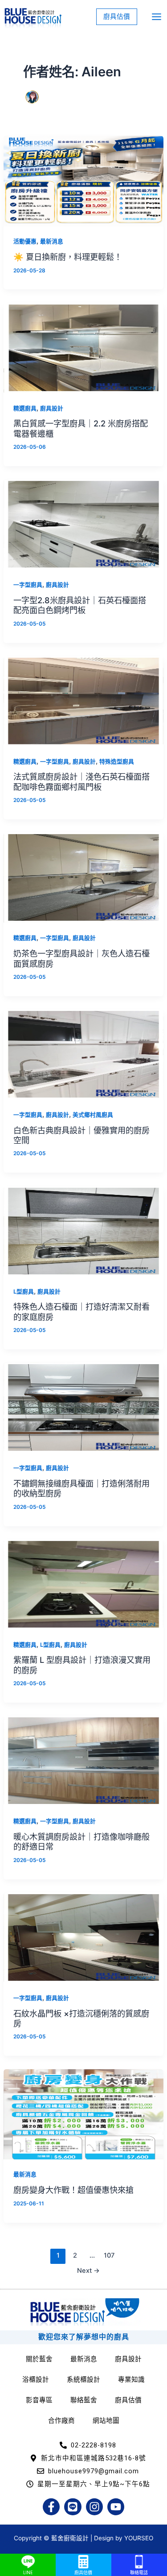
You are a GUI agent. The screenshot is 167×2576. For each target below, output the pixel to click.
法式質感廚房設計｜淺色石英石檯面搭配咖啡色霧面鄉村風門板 (81, 781)
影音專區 (39, 2400)
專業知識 (131, 2380)
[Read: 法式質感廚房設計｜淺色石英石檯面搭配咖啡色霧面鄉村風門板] (83, 701)
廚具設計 (52, 408)
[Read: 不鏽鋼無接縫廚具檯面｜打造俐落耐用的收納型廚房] (83, 1407)
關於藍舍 (39, 2359)
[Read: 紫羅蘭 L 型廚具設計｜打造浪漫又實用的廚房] (83, 1584)
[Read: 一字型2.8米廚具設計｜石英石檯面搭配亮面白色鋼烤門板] (83, 524)
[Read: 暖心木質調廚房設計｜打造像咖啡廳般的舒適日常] (83, 1760)
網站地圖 (106, 2421)
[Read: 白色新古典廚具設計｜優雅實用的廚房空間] (83, 1054)
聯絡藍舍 (84, 2400)
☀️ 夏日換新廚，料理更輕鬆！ (68, 257)
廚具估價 (128, 2400)
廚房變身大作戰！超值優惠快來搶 (73, 2190)
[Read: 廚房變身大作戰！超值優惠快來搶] (83, 2114)
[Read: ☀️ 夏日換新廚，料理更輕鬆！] (83, 180)
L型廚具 (24, 1292)
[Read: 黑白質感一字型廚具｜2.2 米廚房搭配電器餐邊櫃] (83, 347)
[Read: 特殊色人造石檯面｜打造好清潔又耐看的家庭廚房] (83, 1231)
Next (88, 2271)
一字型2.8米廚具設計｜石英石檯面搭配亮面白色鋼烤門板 (80, 605)
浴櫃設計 (36, 2380)
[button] (117, 17)
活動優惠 (25, 241)
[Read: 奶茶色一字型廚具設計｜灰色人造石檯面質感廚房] (83, 877)
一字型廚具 (28, 585)
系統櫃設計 (83, 2380)
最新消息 (52, 241)
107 (109, 2255)
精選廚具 (25, 408)
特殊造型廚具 (117, 762)
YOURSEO (139, 2538)
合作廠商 (61, 2421)
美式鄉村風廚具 (93, 1115)
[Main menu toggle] (157, 17)
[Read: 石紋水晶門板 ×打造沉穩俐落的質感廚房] (83, 1937)
